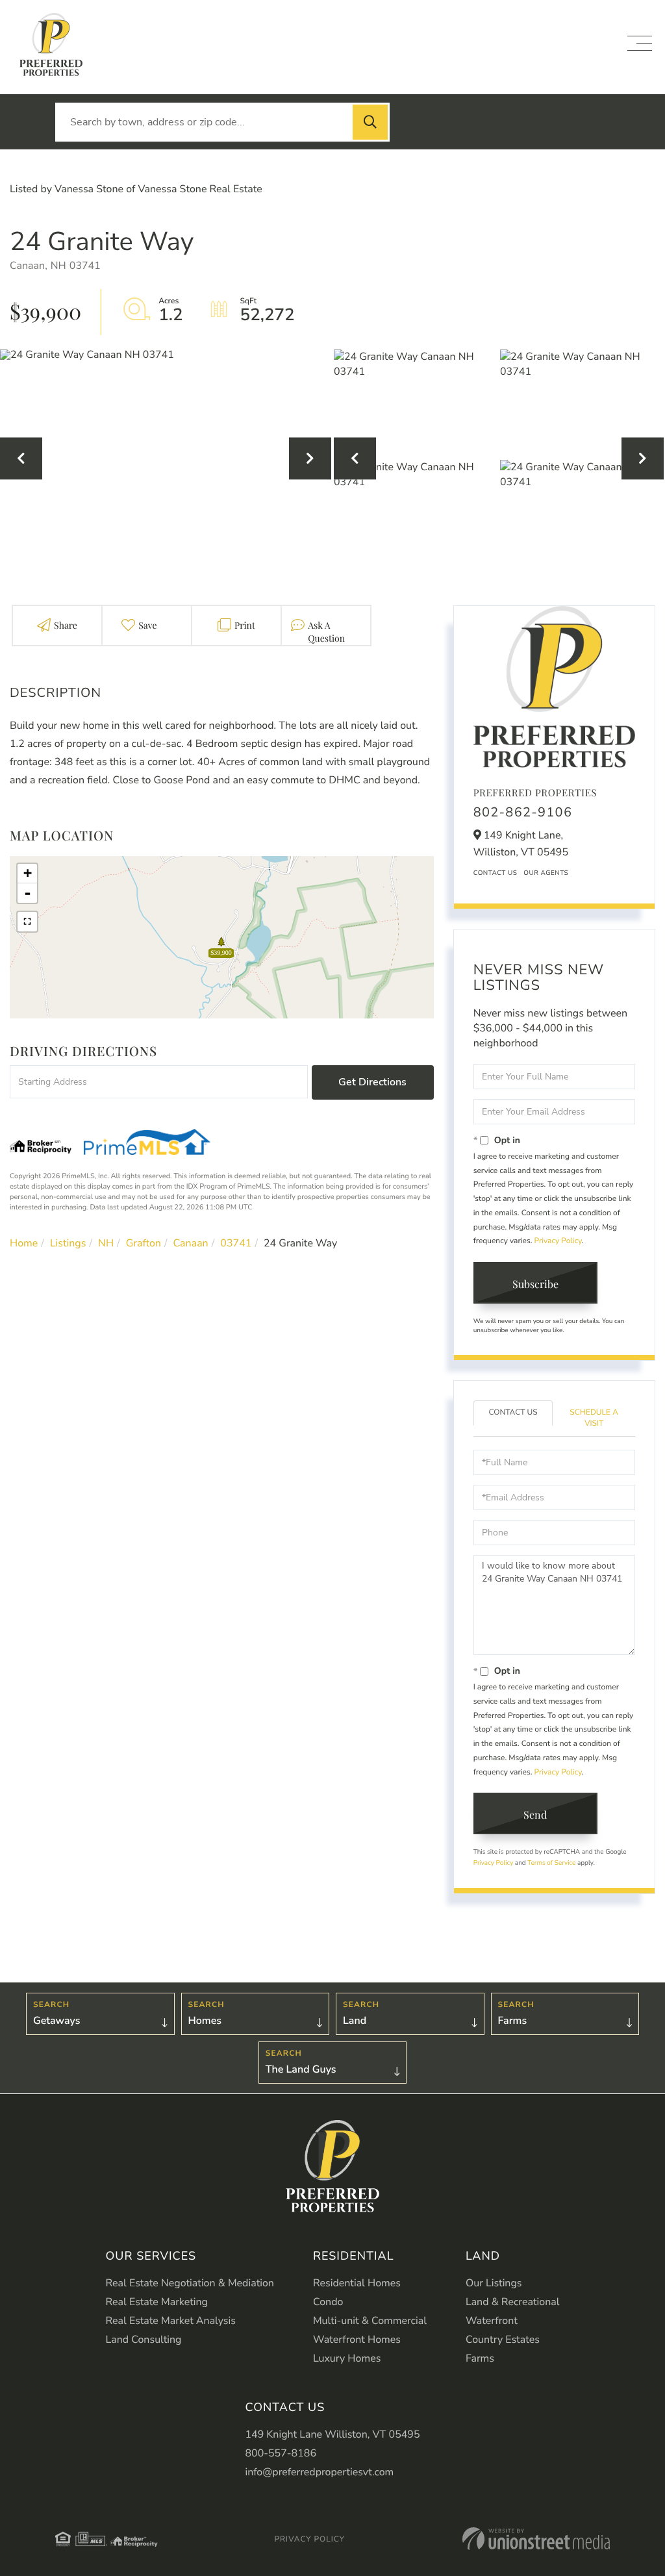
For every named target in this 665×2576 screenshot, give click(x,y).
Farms (513, 2021)
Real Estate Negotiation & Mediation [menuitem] (190, 2283)
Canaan (191, 1243)
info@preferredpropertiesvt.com (319, 2472)
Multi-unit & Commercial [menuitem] (370, 2321)
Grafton (144, 1243)
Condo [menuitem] (328, 2302)
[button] (370, 122)
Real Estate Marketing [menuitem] (157, 2302)
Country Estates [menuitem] (503, 2340)
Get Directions (372, 1082)
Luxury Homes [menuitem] (347, 2358)
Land (355, 2021)
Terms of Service (551, 1863)
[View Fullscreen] (27, 922)
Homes (205, 2021)
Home (24, 1243)
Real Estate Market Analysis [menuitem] (171, 2321)
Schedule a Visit (594, 1418)
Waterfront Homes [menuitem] (357, 2340)
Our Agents (546, 873)
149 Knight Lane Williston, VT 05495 (332, 2434)
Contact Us (496, 873)
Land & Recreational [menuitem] (512, 2302)
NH (106, 1243)
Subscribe (535, 1284)
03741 (236, 1243)
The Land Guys (301, 2069)
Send (535, 1814)
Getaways (56, 2021)
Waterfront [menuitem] (492, 2321)
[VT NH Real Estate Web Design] (536, 2539)
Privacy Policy (558, 1241)
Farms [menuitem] (480, 2358)
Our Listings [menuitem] (494, 2283)
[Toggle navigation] (640, 43)
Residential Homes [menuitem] (357, 2283)
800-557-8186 (281, 2453)
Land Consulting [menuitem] (144, 2340)
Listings (68, 1243)
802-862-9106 (523, 813)
